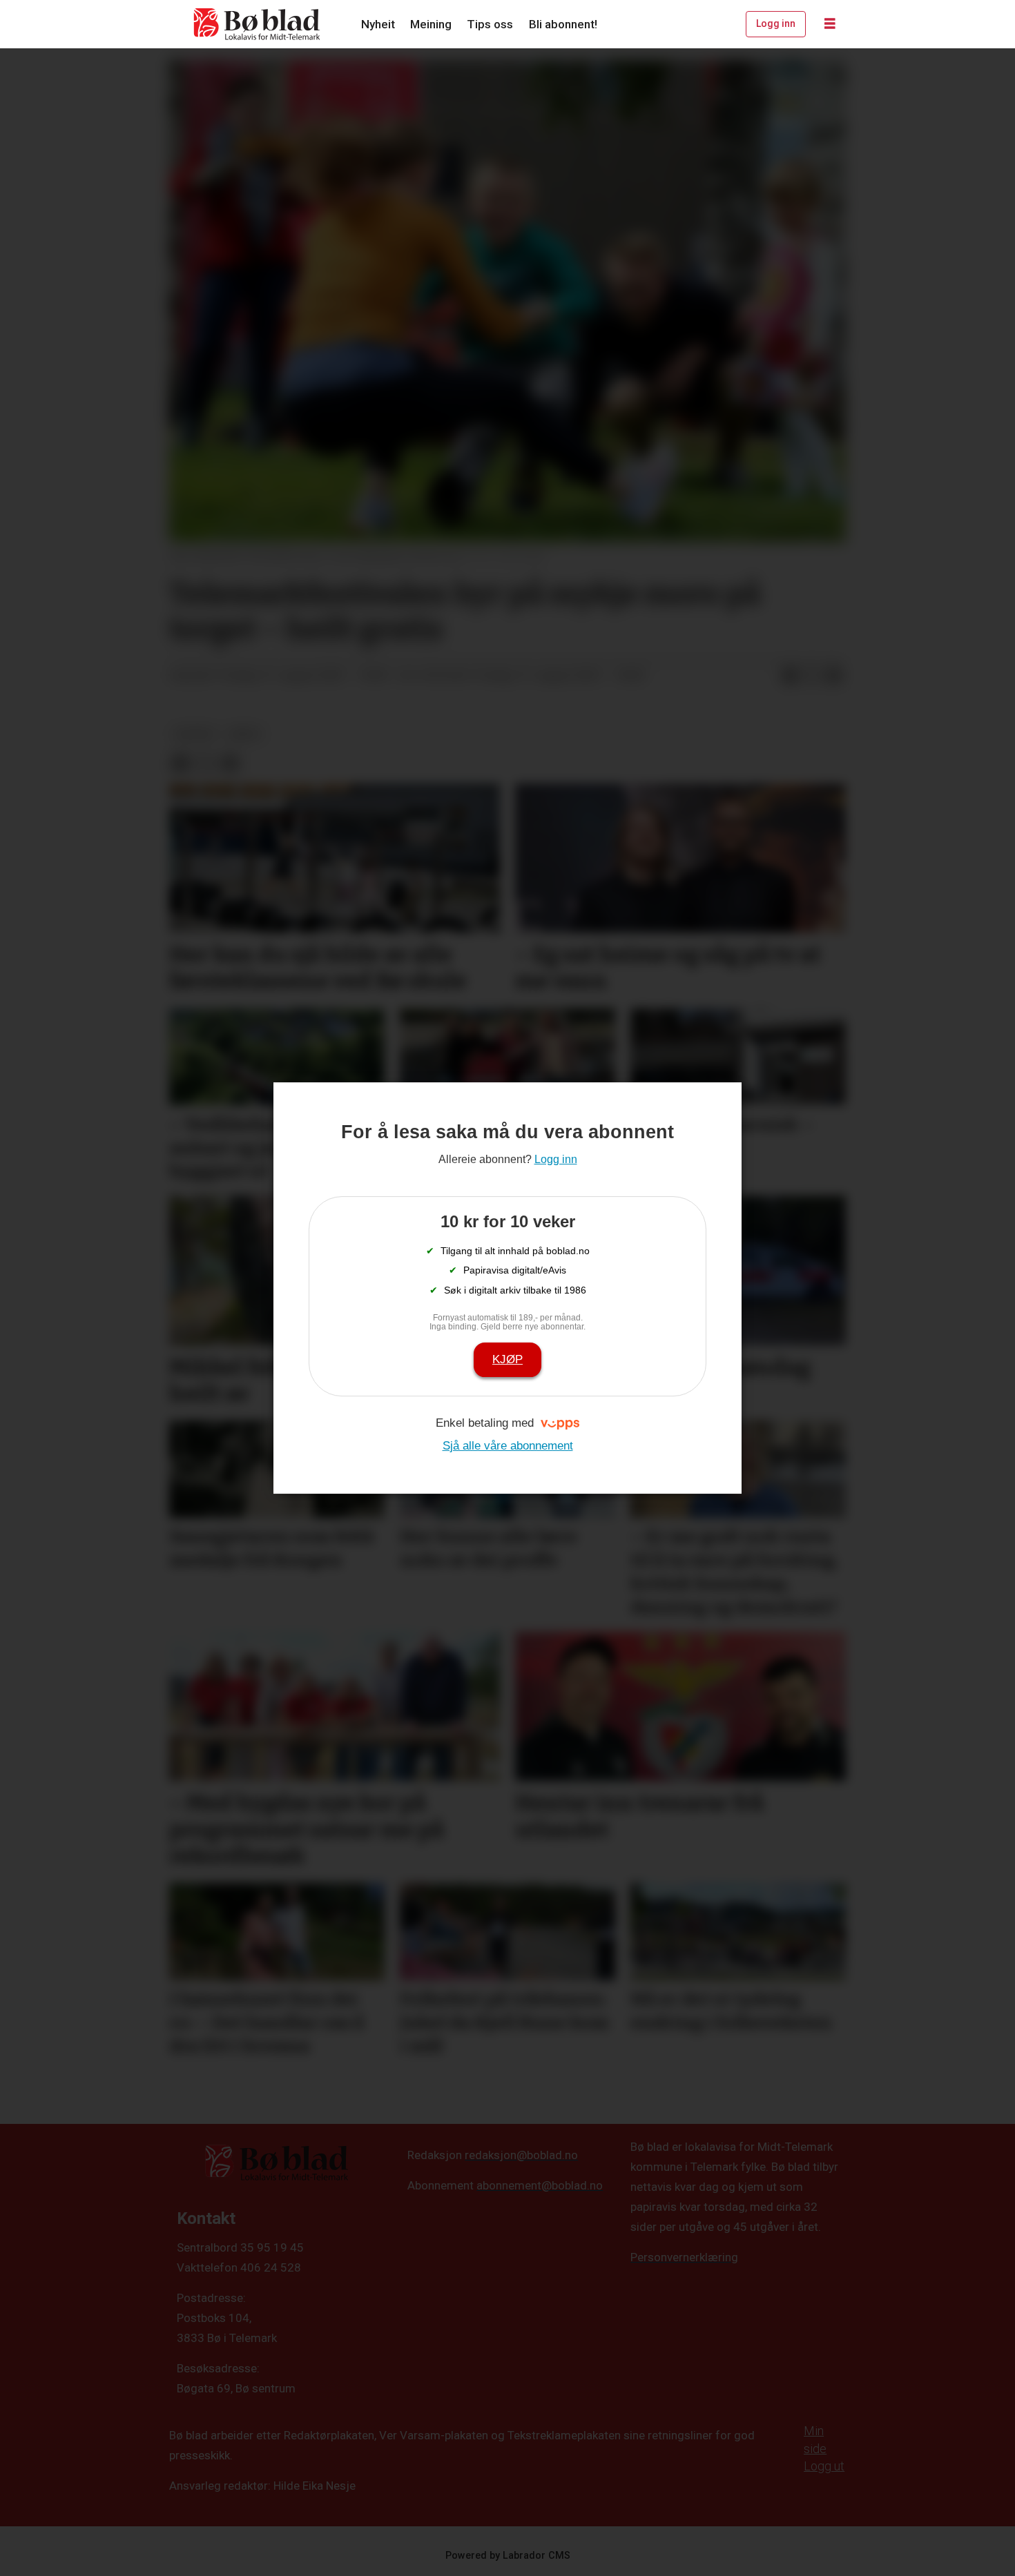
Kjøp (507, 1359)
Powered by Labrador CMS (508, 2556)
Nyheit (378, 24)
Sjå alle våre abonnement (508, 1446)
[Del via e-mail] (834, 676)
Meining (431, 24)
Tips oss (490, 24)
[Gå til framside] (258, 24)
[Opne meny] (830, 24)
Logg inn (776, 23)
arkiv (245, 734)
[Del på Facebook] (790, 676)
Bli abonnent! (563, 24)
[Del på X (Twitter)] (812, 676)
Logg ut (824, 2466)
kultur (194, 734)
